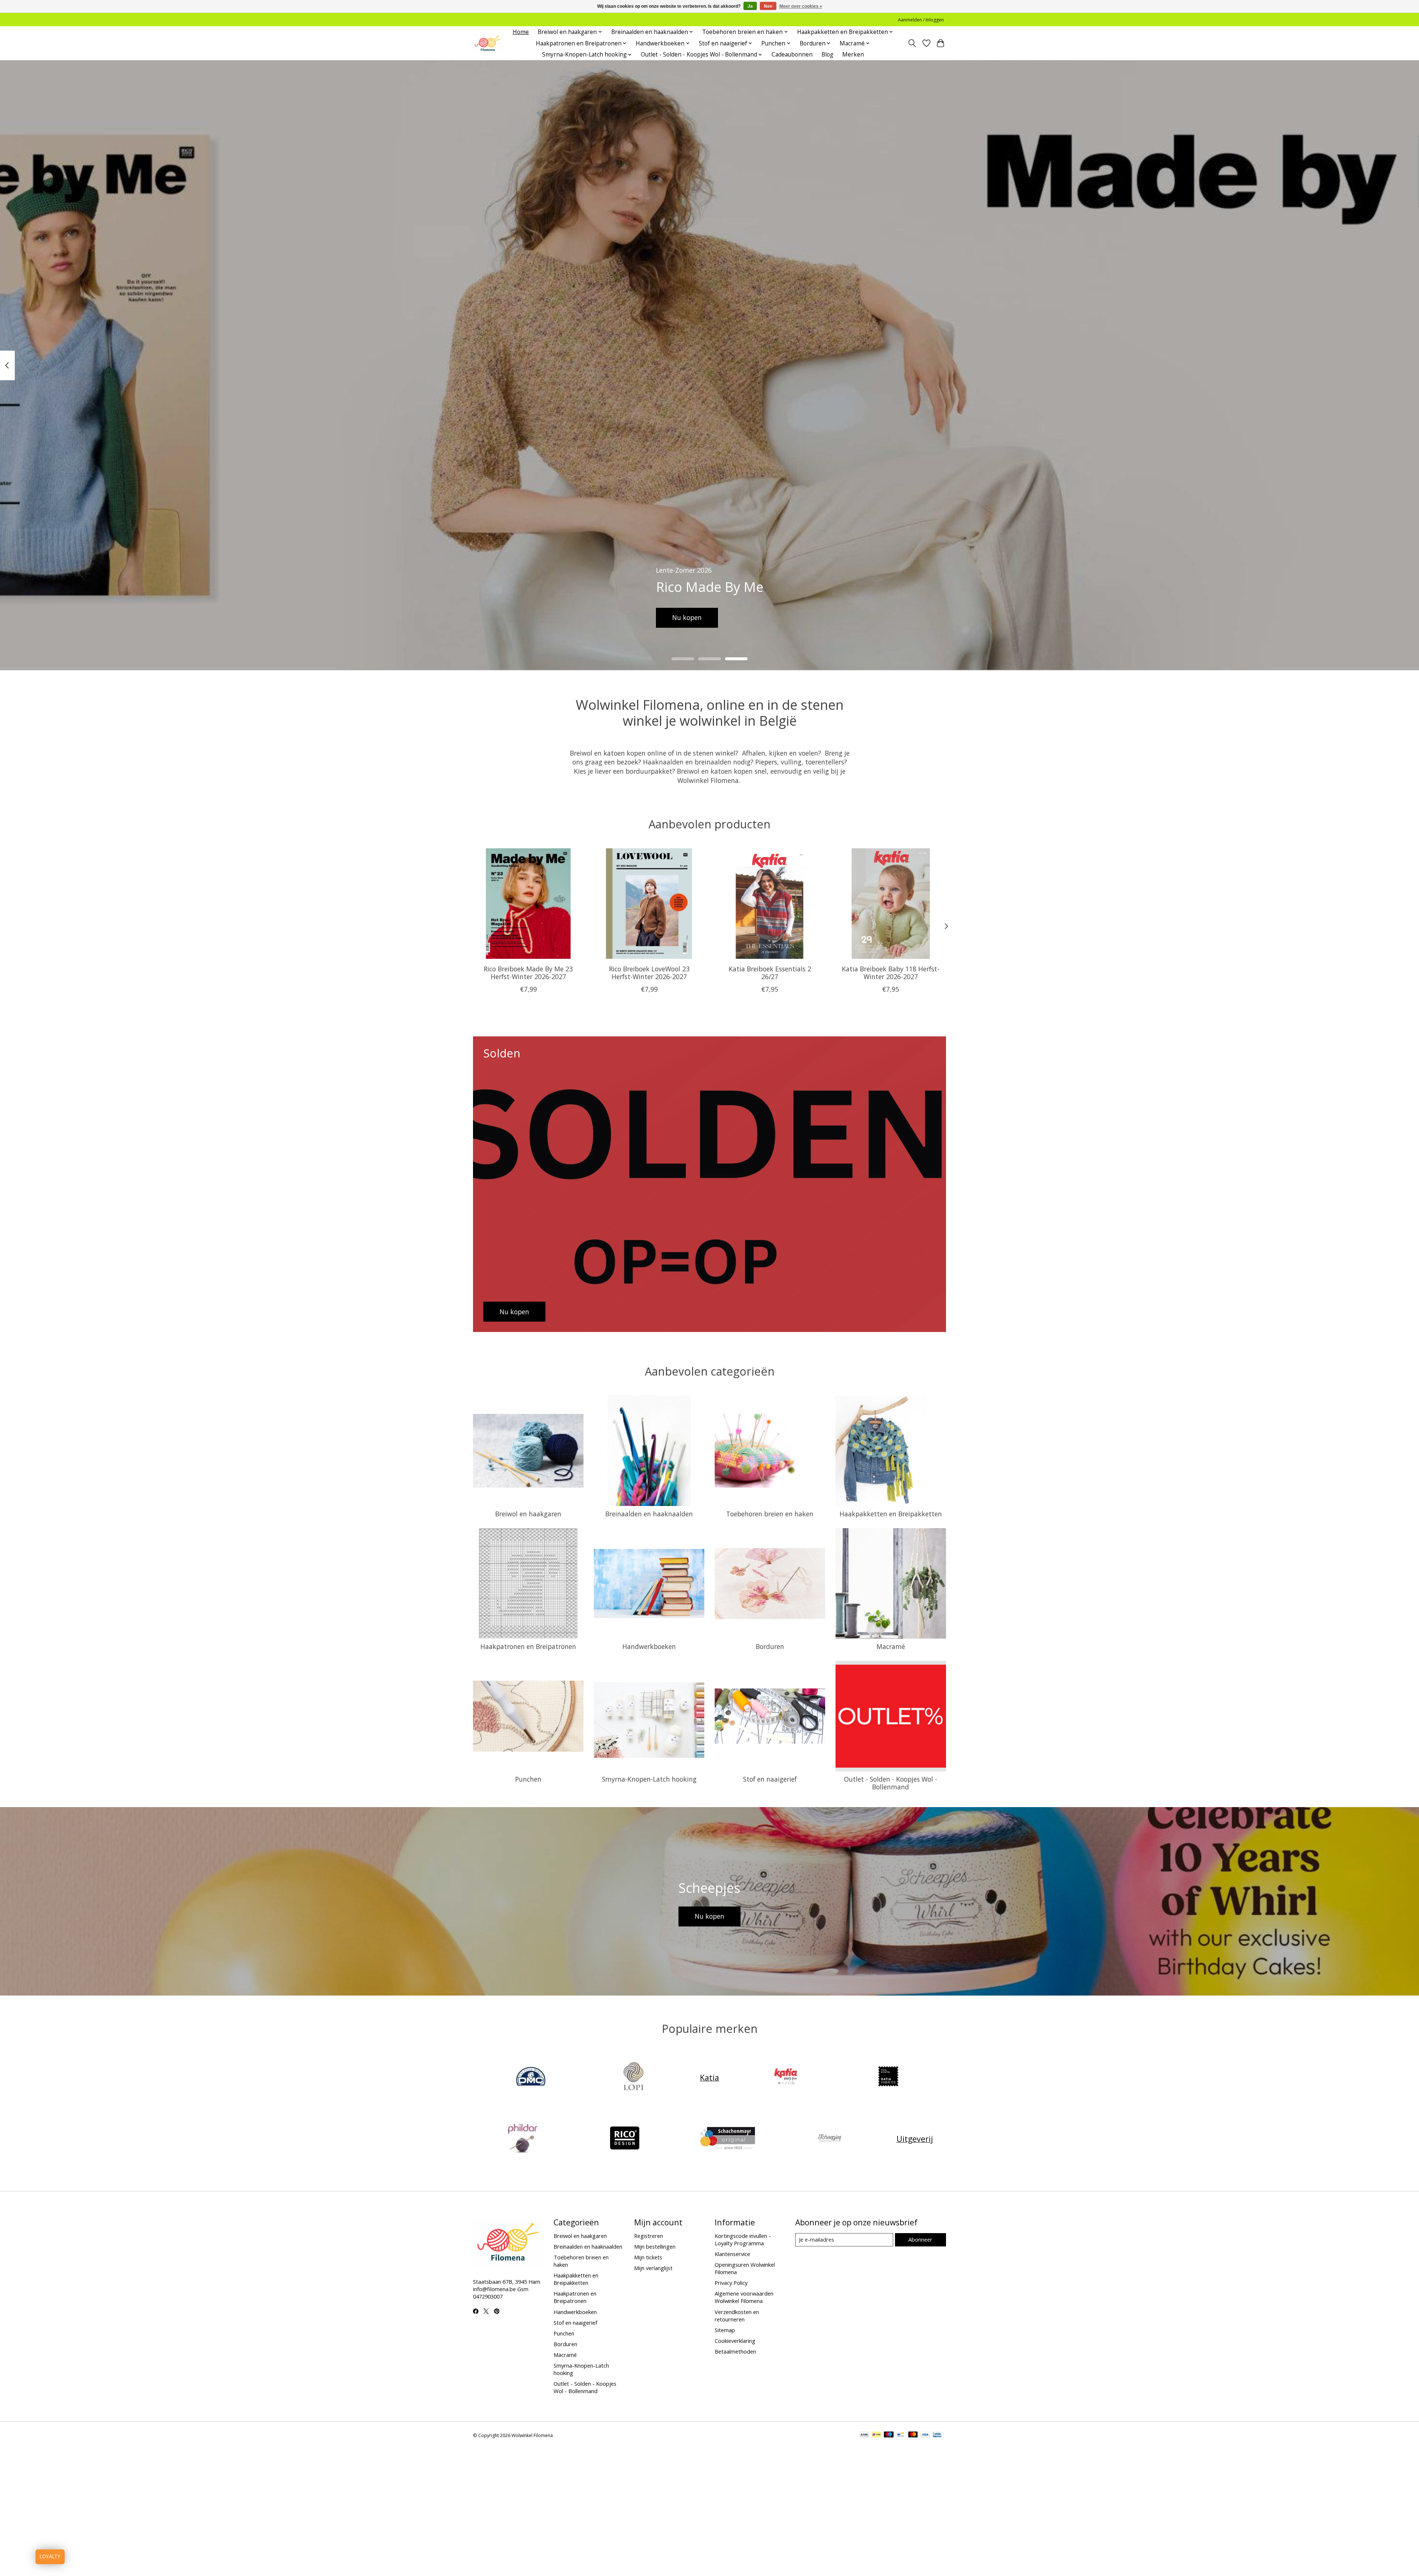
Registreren (649, 2236)
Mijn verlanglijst (653, 2268)
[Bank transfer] (864, 2435)
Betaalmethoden (735, 2351)
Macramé (891, 1646)
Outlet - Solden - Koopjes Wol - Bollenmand (891, 1783)
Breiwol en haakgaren (528, 1514)
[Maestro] (889, 2435)
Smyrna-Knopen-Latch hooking (649, 1779)
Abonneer (920, 2239)
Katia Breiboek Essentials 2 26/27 (770, 973)
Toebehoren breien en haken (770, 1514)
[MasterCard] (913, 2435)
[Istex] (633, 2077)
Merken (853, 54)
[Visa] (925, 2435)
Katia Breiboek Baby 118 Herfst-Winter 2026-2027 (891, 973)
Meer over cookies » (801, 6)
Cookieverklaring (735, 2341)
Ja (750, 6)
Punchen (528, 1779)
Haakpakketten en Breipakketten (891, 1514)
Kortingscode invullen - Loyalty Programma (743, 2239)
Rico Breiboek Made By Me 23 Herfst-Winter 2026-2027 (528, 973)
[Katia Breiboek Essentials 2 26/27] (770, 904)
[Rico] (625, 2139)
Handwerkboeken (649, 1646)
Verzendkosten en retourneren (737, 2316)
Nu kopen (687, 617)
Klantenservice (732, 2254)
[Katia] (786, 2077)
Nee (768, 6)
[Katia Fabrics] (888, 2077)
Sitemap (725, 2330)
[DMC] (531, 2077)
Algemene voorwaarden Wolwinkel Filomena (744, 2297)
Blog (827, 54)
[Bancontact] (901, 2435)
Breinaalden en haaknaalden (649, 1514)
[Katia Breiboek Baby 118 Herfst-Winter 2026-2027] (891, 904)
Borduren (770, 1646)
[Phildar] (522, 2139)
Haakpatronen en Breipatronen (528, 1646)
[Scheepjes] (830, 2139)
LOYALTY (50, 2557)
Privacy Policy (731, 2283)
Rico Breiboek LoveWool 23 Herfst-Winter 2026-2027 (649, 973)
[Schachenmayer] (727, 2139)
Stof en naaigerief (770, 1779)
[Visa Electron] (937, 2435)
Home (521, 32)
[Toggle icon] (912, 43)
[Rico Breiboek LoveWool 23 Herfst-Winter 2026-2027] (649, 904)
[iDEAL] (876, 2435)
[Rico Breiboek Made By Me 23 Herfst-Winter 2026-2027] (528, 904)
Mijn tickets (648, 2257)
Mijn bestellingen (655, 2246)
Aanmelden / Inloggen (921, 20)
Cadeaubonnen (792, 54)
